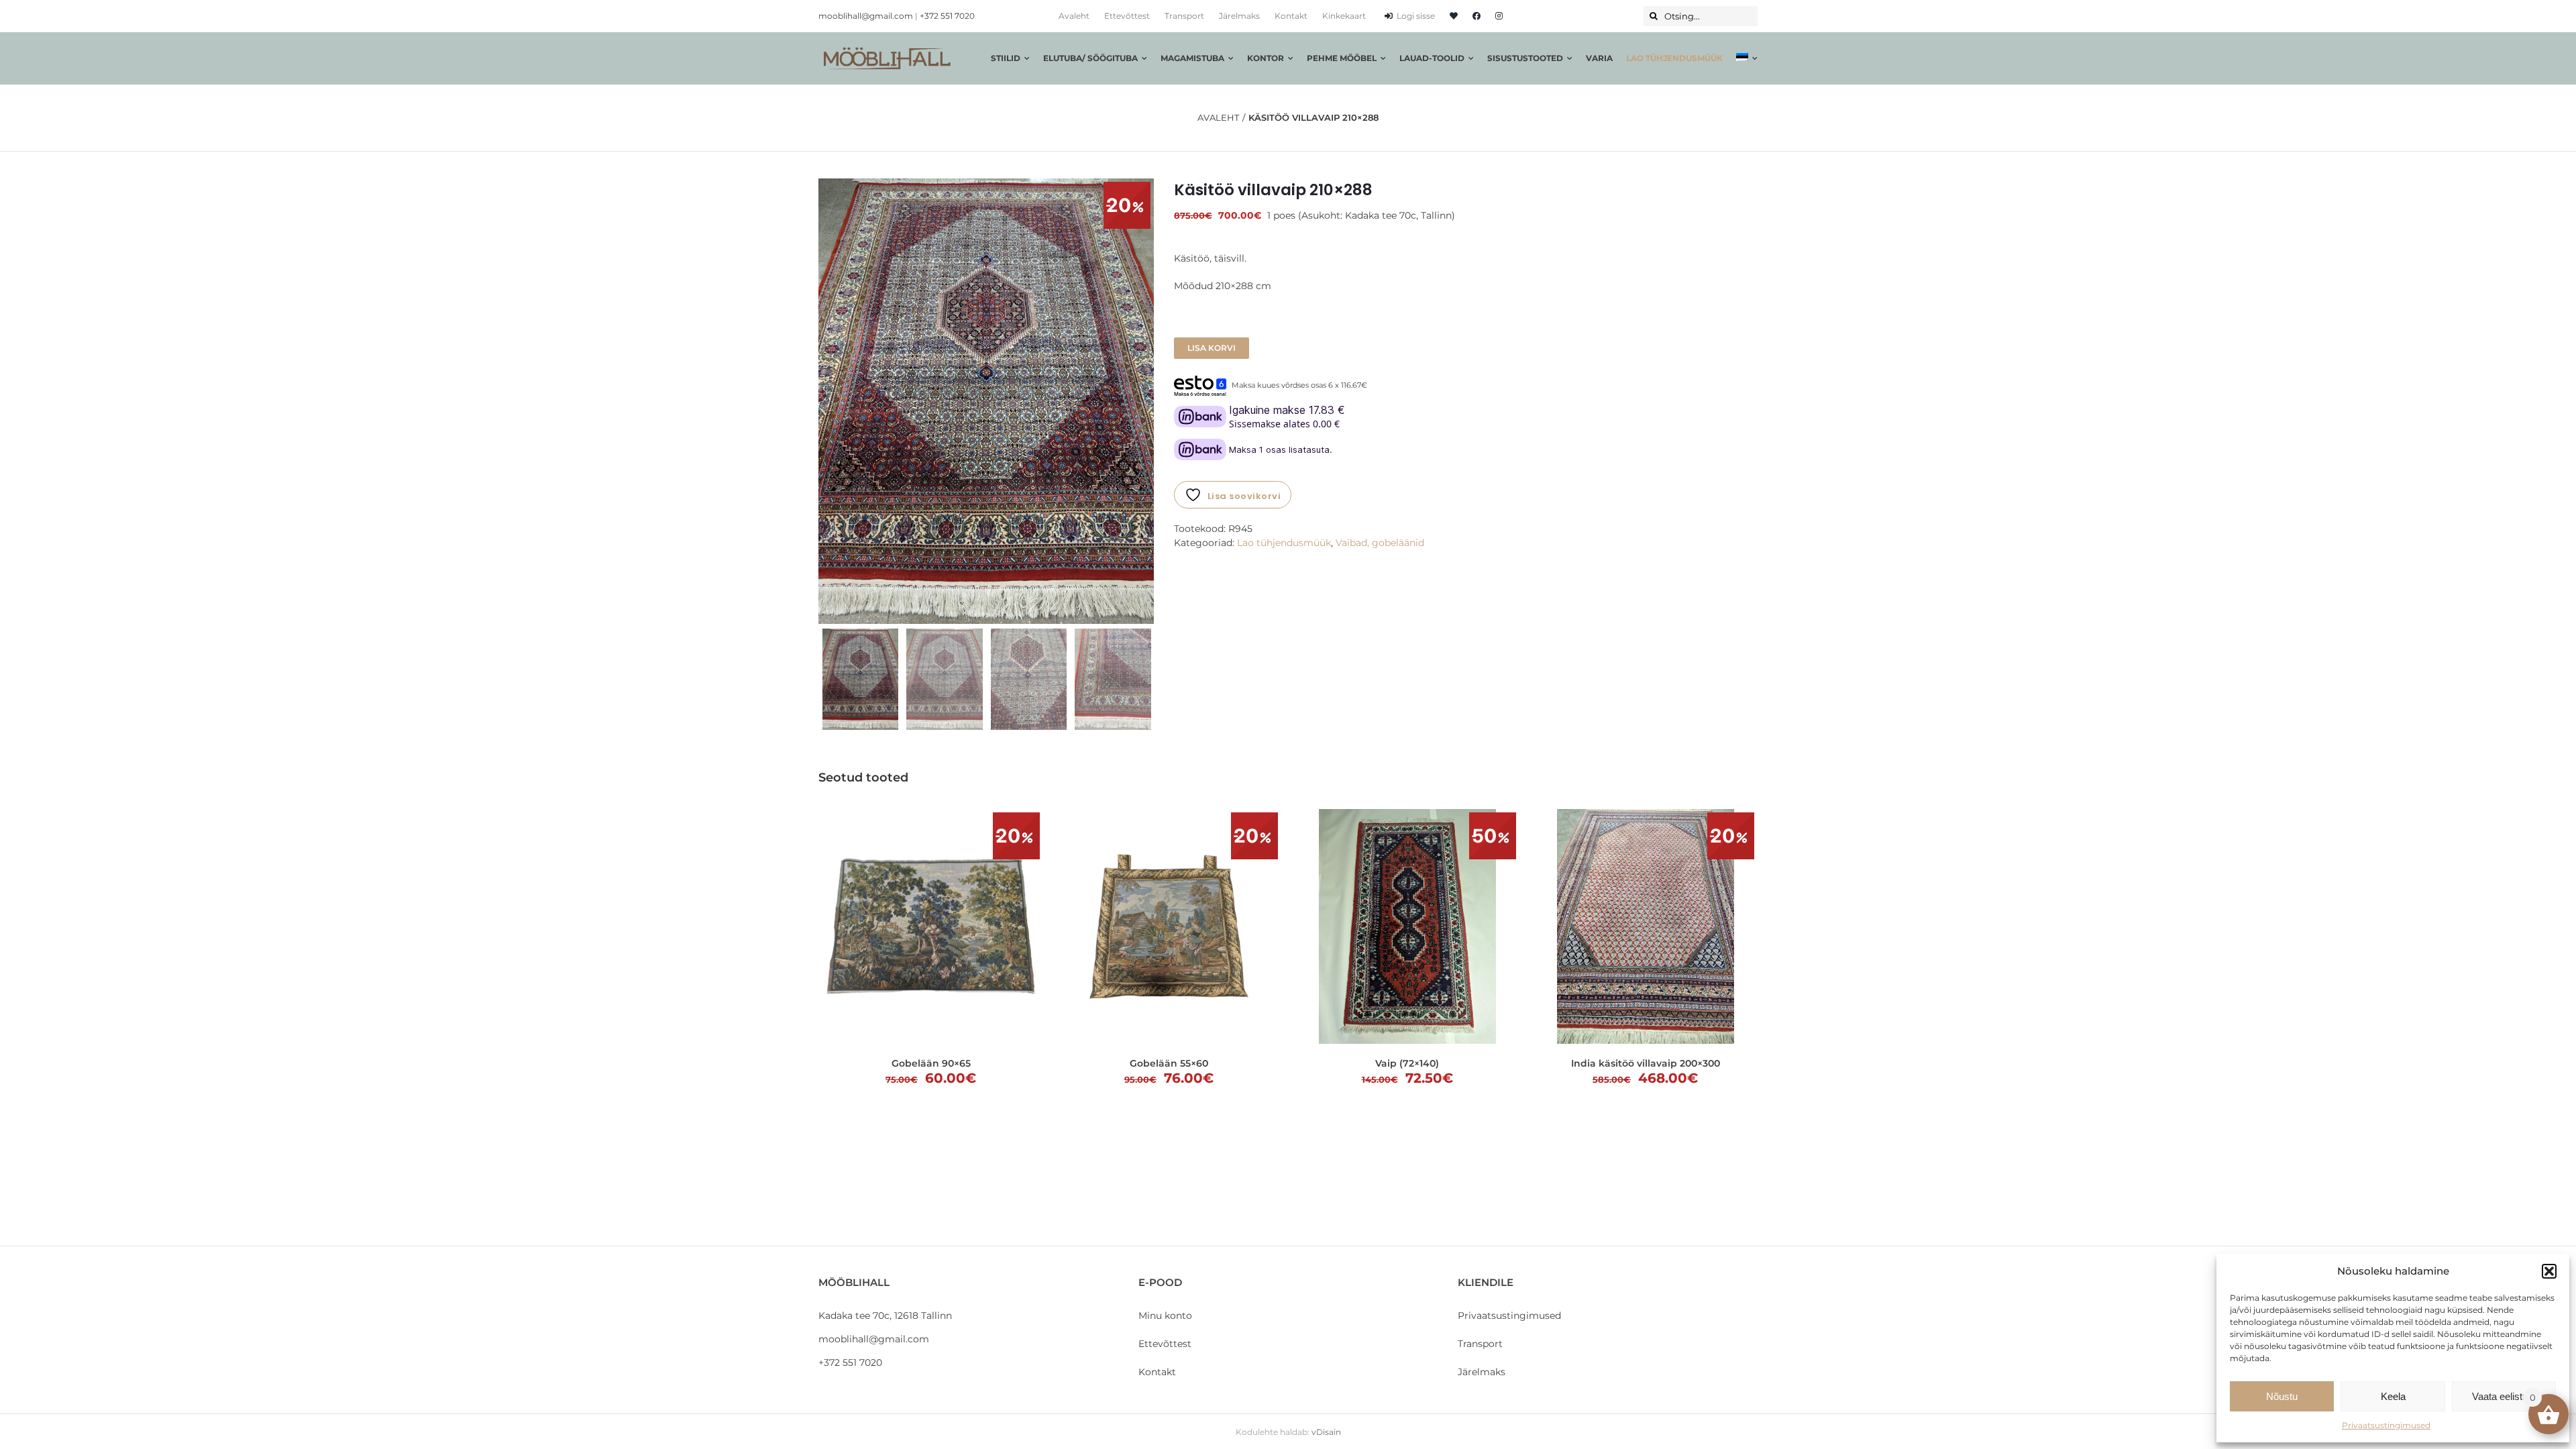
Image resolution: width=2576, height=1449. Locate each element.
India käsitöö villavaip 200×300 (1646, 1063)
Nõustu (2282, 1396)
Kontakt (1157, 1372)
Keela (2393, 1396)
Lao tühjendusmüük (1284, 543)
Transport (1480, 1344)
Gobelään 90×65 (931, 1063)
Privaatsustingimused (2386, 1425)
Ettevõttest (1165, 1344)
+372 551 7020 (947, 16)
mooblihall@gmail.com (866, 16)
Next (1145, 401)
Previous (828, 401)
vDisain (1326, 1432)
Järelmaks (1482, 1372)
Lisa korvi (1212, 348)
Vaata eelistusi (2504, 1396)
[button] (2549, 1271)
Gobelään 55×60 (1169, 1063)
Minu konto (1165, 1316)
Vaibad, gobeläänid (1380, 543)
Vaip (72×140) (1407, 1063)
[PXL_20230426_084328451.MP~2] (986, 401)
